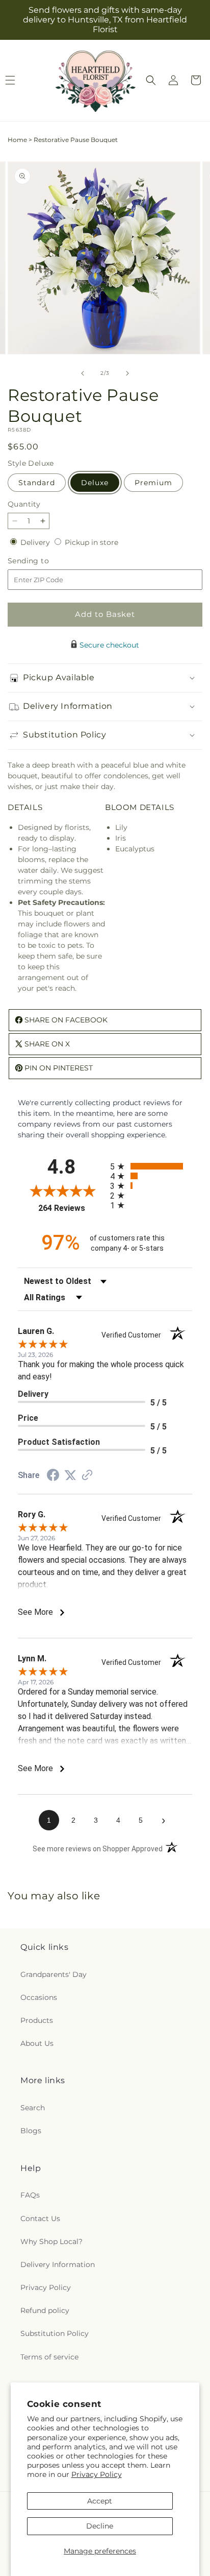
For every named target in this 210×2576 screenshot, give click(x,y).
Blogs (31, 2131)
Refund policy (45, 2310)
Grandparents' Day (54, 1974)
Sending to (44, 561)
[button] (151, 80)
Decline (100, 2526)
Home (17, 140)
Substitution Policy (55, 2333)
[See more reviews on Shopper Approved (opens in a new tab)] (87, 1476)
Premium (153, 483)
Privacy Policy (97, 2474)
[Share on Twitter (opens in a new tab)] (70, 1475)
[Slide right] (127, 373)
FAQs (30, 2195)
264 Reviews (72, 1208)
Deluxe (95, 483)
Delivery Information (58, 2264)
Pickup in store (91, 542)
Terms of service (49, 2357)
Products (37, 2020)
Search (33, 2108)
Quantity (24, 504)
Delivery (36, 542)
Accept (100, 2501)
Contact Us (40, 2219)
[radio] (151, 1166)
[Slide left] (83, 373)
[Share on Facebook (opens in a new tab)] (53, 1476)
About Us (37, 2043)
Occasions (39, 1997)
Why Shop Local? (51, 2241)
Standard (37, 483)
